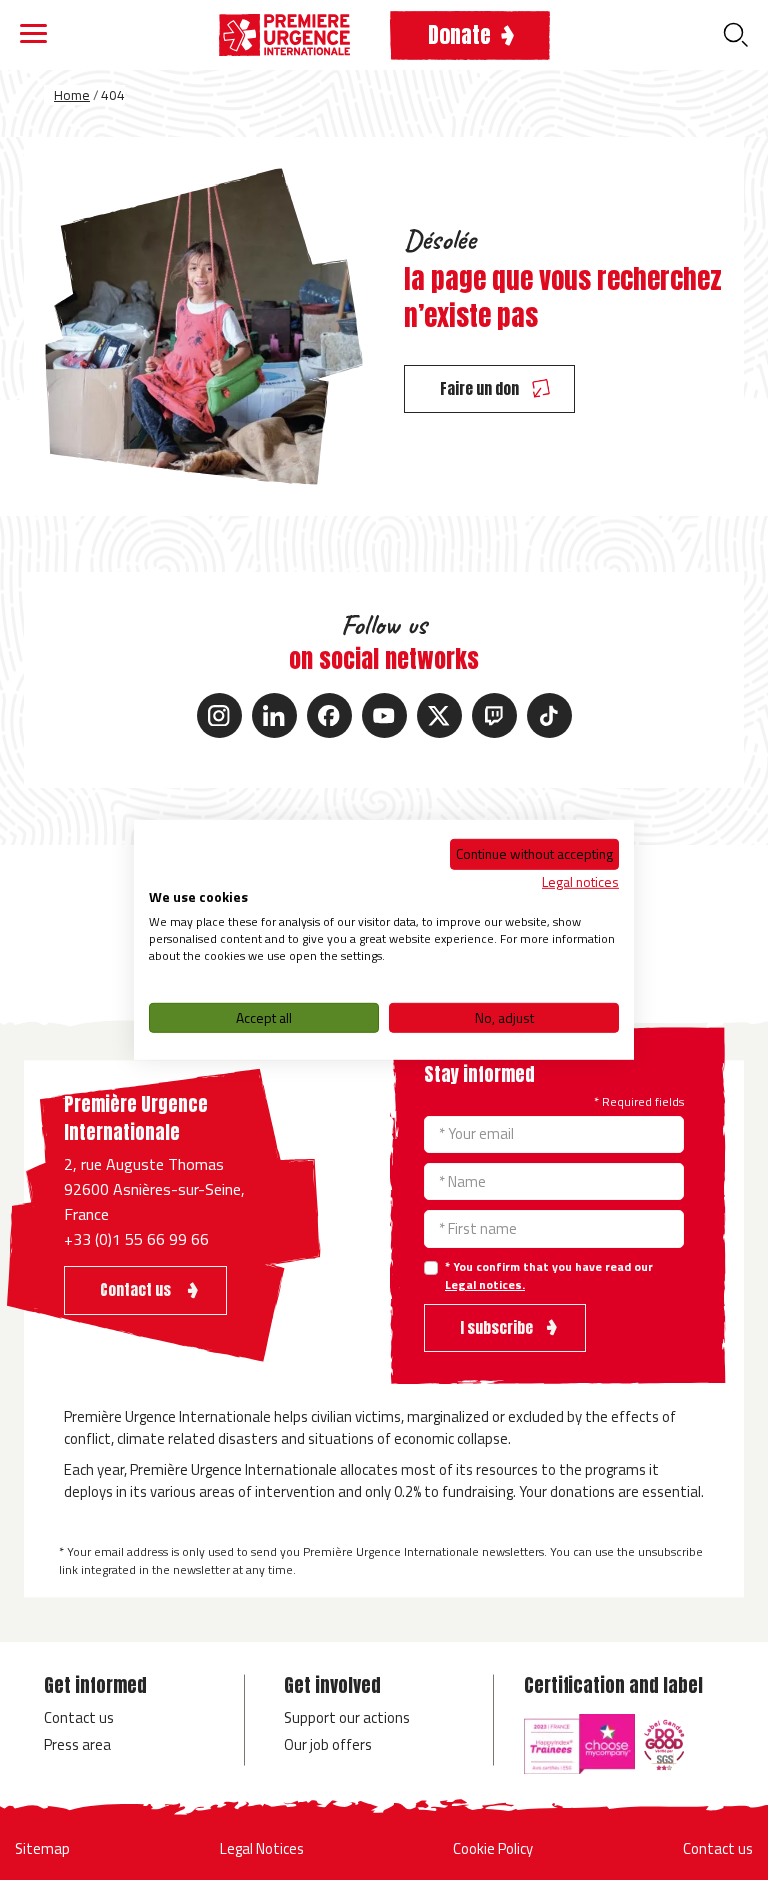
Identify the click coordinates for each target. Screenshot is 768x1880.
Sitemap (42, 1848)
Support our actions (347, 1717)
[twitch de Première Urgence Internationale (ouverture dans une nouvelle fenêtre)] (494, 715)
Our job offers (328, 1744)
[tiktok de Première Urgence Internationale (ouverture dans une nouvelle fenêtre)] (549, 715)
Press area (77, 1744)
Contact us (79, 1717)
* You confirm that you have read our (549, 1276)
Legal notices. (485, 1284)
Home (72, 95)
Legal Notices (262, 1848)
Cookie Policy (493, 1848)
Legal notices (580, 880)
